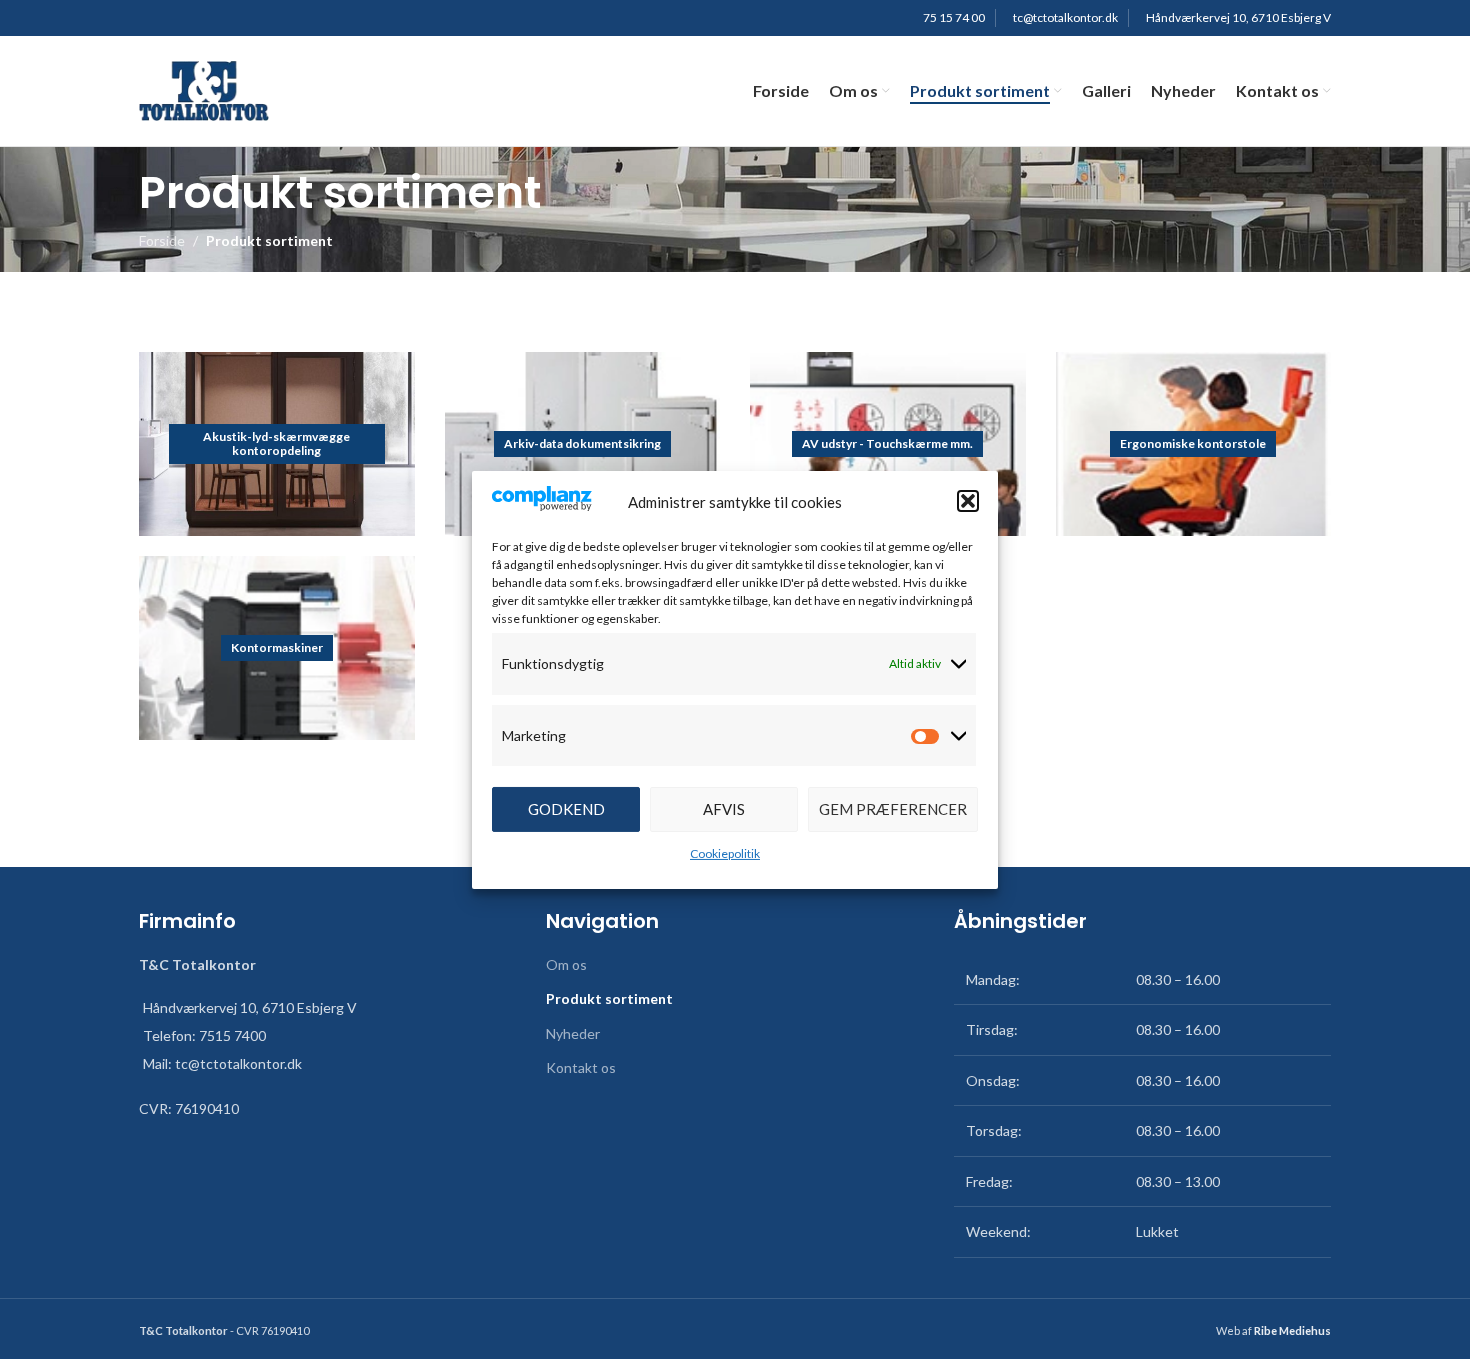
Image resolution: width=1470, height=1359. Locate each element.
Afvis (724, 809)
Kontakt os (581, 1067)
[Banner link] (277, 444)
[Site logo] (204, 89)
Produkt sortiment (609, 998)
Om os (566, 964)
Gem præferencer (893, 809)
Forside (162, 240)
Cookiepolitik (725, 852)
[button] (968, 501)
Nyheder (573, 1033)
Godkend (566, 809)
